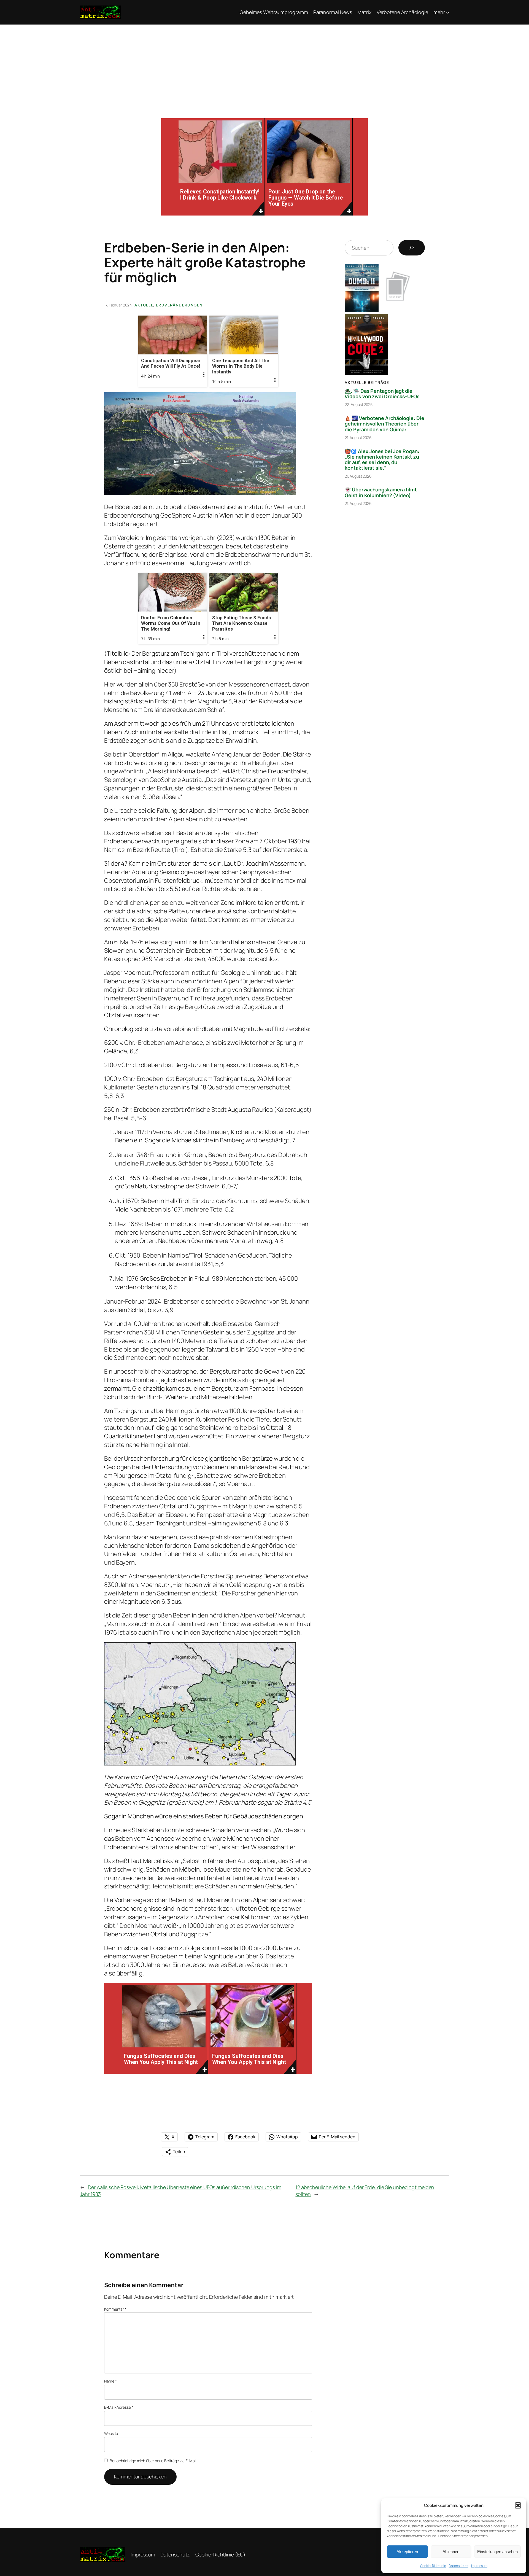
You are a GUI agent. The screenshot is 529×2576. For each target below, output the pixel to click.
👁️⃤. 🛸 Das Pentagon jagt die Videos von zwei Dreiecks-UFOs (382, 394)
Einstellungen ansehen (497, 2552)
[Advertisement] (264, 66)
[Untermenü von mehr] (448, 12)
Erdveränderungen (179, 305)
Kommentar (115, 2309)
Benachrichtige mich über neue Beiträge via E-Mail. (153, 2461)
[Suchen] (412, 248)
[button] (518, 2505)
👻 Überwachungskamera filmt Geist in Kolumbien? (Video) (381, 492)
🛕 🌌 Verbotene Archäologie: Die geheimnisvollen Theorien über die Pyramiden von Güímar (384, 424)
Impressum (479, 2566)
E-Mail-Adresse (119, 2407)
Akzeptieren (407, 2552)
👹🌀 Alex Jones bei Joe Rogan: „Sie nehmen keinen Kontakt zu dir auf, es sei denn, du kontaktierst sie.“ (382, 460)
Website (111, 2433)
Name (110, 2381)
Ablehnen (451, 2552)
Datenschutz (459, 2566)
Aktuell (144, 305)
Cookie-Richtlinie (433, 2566)
